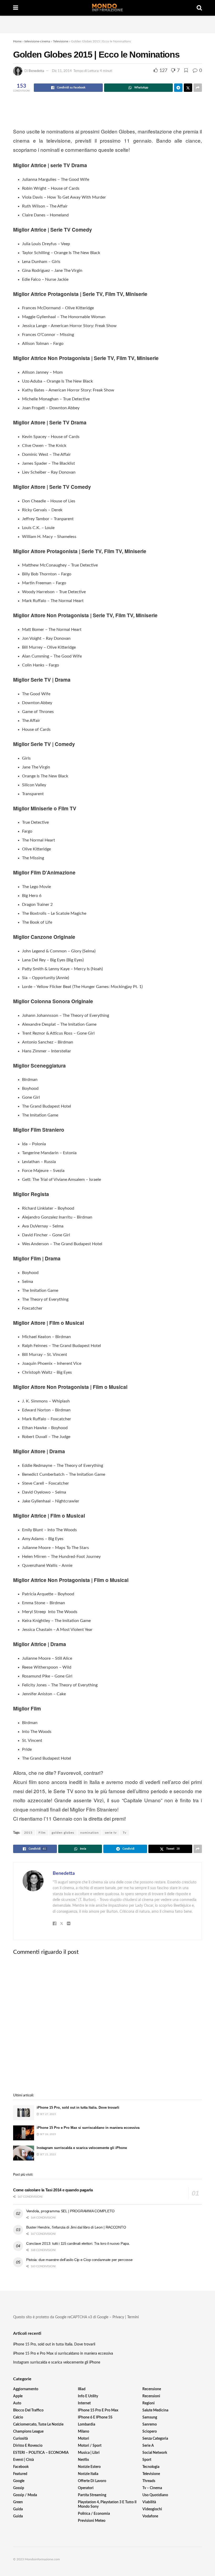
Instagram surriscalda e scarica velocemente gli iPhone (82, 2148)
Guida (18, 2509)
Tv (125, 1833)
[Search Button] (199, 8)
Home (17, 41)
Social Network (155, 2453)
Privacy (118, 2317)
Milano (84, 2432)
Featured (20, 2474)
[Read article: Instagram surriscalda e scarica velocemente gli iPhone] (24, 2153)
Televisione (61, 41)
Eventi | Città (23, 2460)
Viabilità (149, 2502)
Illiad (82, 2389)
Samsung (150, 2417)
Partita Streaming (92, 2495)
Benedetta (36, 71)
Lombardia (87, 2425)
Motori (84, 2439)
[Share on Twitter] (188, 88)
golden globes (63, 1833)
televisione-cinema (37, 41)
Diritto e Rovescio (28, 2446)
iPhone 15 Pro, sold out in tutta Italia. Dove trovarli (78, 2108)
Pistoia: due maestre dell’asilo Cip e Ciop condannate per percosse (79, 2260)
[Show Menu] (16, 8)
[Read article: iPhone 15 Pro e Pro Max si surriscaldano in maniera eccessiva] (24, 2133)
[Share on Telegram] (178, 88)
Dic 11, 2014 (62, 71)
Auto (17, 2403)
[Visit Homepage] (107, 8)
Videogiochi (152, 2509)
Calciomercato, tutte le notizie (38, 2425)
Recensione (152, 2389)
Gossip (19, 2488)
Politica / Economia (94, 2514)
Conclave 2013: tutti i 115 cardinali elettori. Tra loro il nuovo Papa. (78, 2243)
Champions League (28, 2432)
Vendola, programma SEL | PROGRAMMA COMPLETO (70, 2211)
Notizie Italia (88, 2474)
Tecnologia (151, 2467)
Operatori (86, 2488)
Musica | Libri (89, 2453)
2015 (28, 1833)
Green (18, 2502)
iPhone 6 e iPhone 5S (95, 2417)
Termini (133, 2317)
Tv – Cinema (152, 2488)
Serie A (148, 2446)
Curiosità (20, 2439)
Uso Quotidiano (155, 2495)
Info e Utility (88, 2396)
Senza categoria (155, 2439)
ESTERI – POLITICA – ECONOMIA (41, 2453)
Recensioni (151, 2396)
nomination (90, 1833)
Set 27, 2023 (47, 2114)
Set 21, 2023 (47, 2154)
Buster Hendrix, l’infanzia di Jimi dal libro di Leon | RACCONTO (76, 2227)
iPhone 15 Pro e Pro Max (98, 2410)
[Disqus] (107, 2024)
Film (42, 1833)
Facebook (21, 2467)
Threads (149, 2481)
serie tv (111, 1833)
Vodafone (150, 2516)
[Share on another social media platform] (198, 88)
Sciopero (150, 2432)
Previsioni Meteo (92, 2521)
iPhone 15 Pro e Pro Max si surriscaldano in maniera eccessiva (88, 2128)
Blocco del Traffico (28, 2410)
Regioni (149, 2403)
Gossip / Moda (25, 2495)
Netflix (83, 2460)
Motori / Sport (90, 2446)
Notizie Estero (89, 2467)
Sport (147, 2460)
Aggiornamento (26, 2389)
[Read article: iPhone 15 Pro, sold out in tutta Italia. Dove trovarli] (24, 2113)
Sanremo (150, 2425)
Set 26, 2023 (47, 2134)
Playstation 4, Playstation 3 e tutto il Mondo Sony (107, 2504)
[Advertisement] (107, 24)
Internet (84, 2403)
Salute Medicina (155, 2410)
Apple (18, 2396)
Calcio (18, 2417)
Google (19, 2481)
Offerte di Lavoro (92, 2481)
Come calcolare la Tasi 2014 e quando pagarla (53, 2190)
